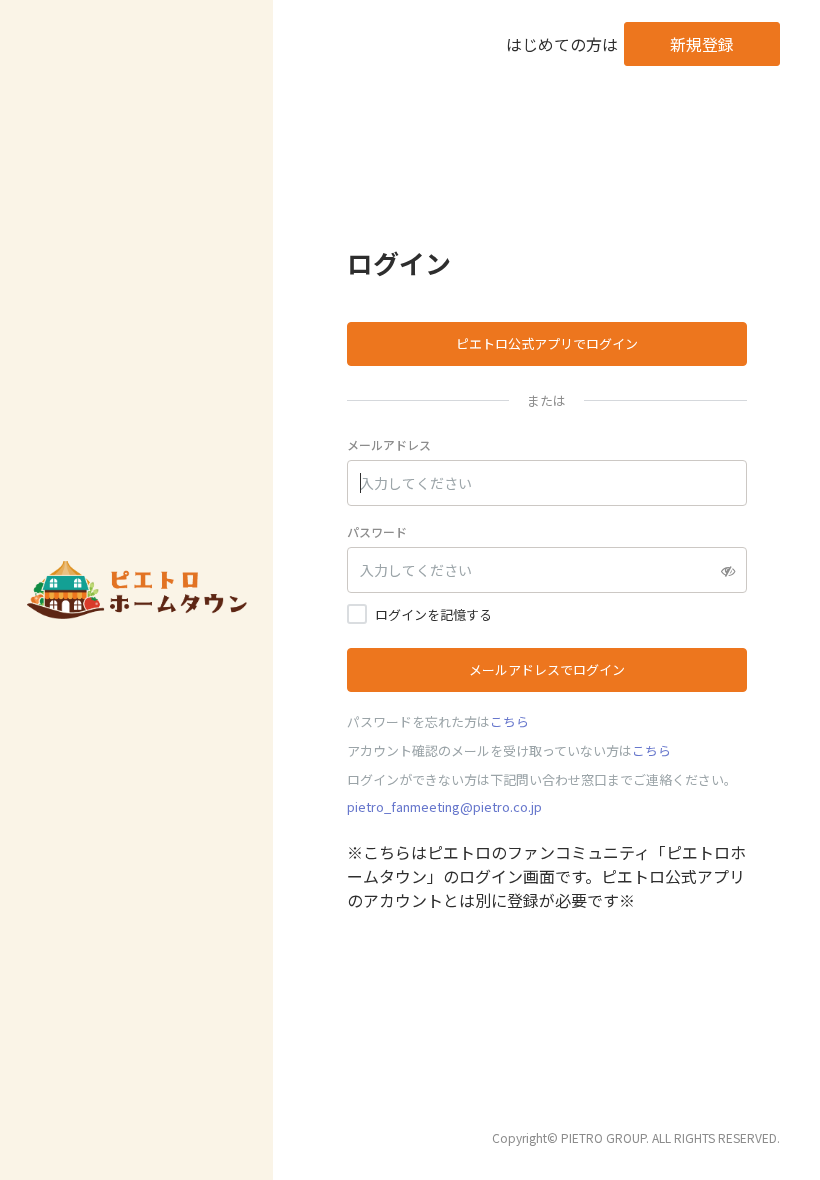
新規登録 (702, 44)
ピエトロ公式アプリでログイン (547, 343)
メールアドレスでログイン (547, 669)
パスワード (377, 531)
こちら (509, 721)
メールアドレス (389, 444)
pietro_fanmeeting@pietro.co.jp (444, 806)
